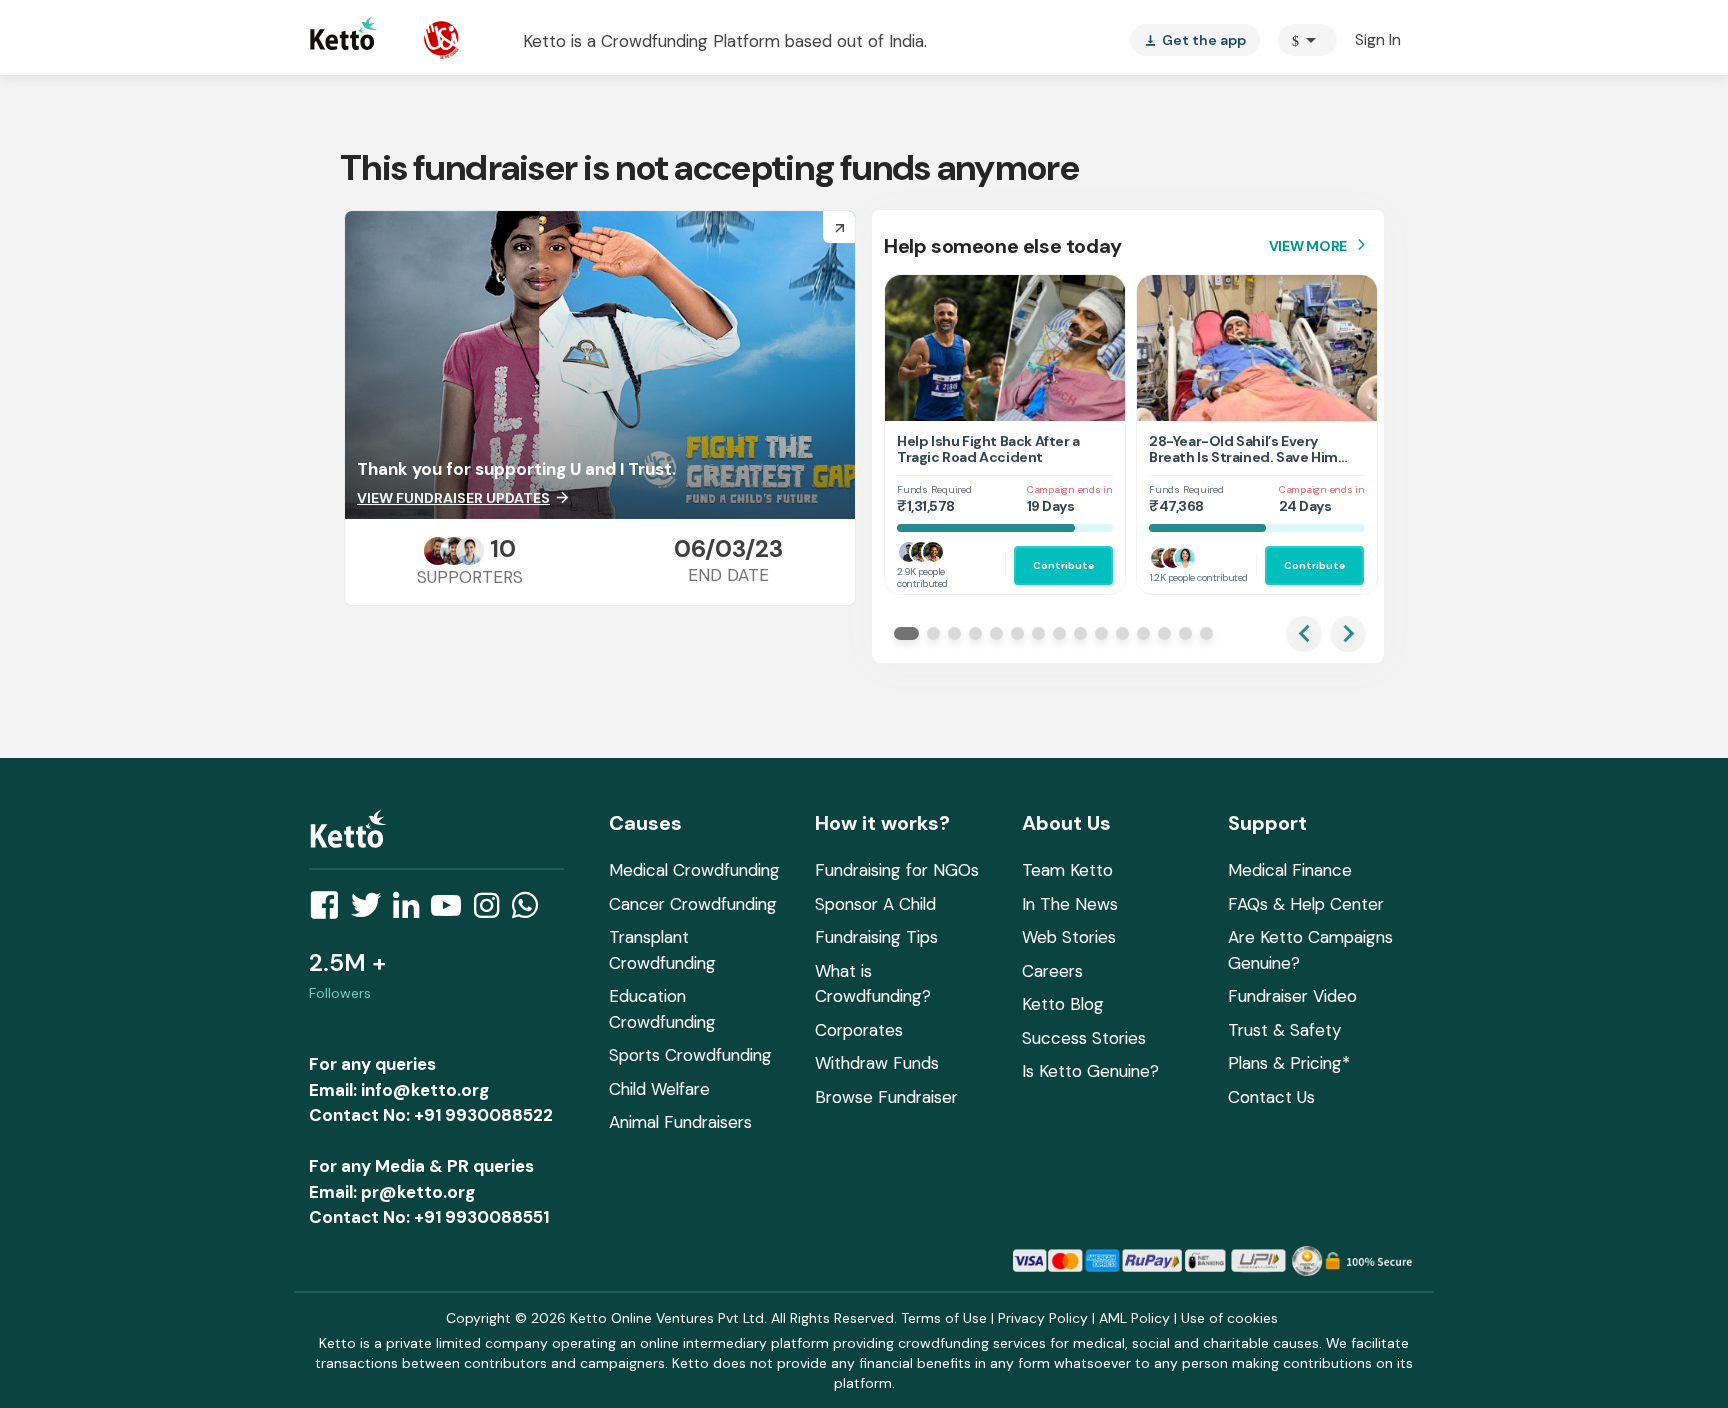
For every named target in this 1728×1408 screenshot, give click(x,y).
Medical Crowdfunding (694, 870)
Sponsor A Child (875, 904)
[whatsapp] (531, 911)
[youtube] (452, 911)
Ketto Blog (1063, 1004)
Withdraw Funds (877, 1063)
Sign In (1378, 39)
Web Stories (1069, 937)
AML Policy (1134, 1318)
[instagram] (492, 911)
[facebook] (330, 911)
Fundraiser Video (1292, 996)
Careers (1052, 971)
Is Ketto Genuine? (1090, 1071)
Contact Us (1271, 1097)
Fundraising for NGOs (897, 870)
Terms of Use (944, 1318)
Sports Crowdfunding (690, 1055)
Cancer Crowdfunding (693, 904)
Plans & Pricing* (1289, 1063)
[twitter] (372, 911)
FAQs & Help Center (1306, 904)
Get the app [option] (1195, 40)
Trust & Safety (1284, 1030)
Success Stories (1084, 1038)
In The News (1070, 904)
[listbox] (1195, 40)
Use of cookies (1229, 1318)
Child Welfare (659, 1089)
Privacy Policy (1043, 1318)
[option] (1307, 40)
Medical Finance (1290, 870)
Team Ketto (1067, 870)
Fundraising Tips (876, 937)
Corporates (859, 1030)
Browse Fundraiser (886, 1097)
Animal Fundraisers (680, 1122)
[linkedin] (412, 911)
